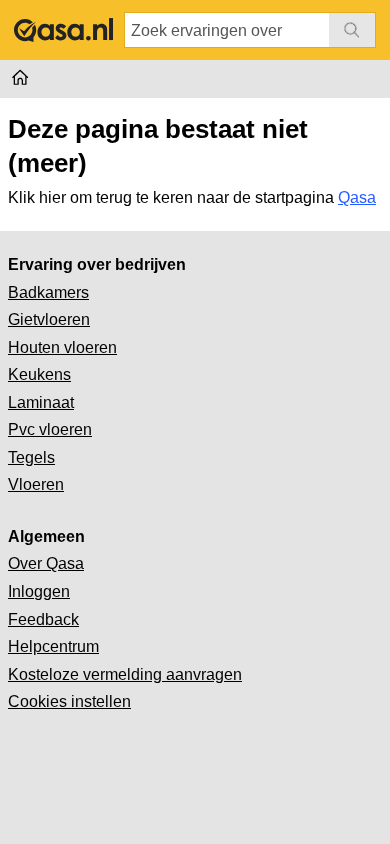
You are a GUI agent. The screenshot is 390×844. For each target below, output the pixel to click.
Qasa (357, 197)
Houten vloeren (62, 347)
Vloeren (36, 484)
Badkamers (48, 292)
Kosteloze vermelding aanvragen (125, 674)
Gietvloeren (49, 319)
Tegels (31, 457)
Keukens (39, 374)
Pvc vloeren (50, 429)
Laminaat (41, 402)
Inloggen (39, 591)
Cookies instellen (69, 701)
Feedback (43, 619)
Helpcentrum (53, 646)
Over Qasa (46, 563)
